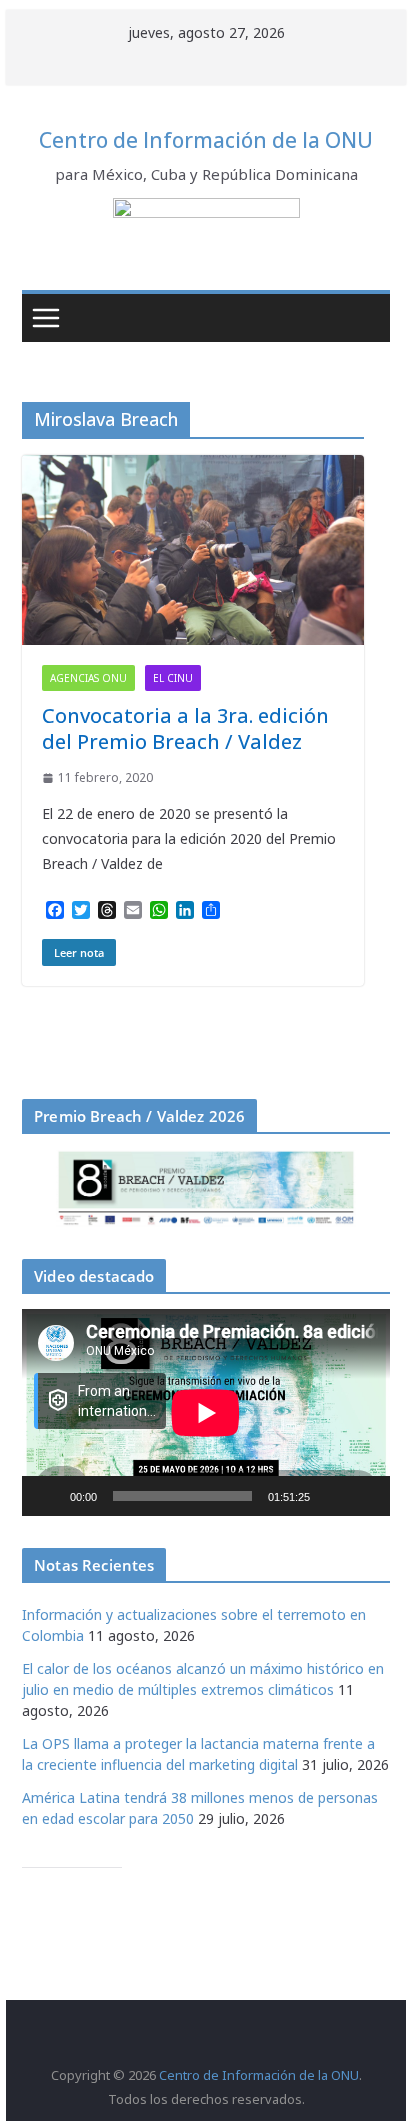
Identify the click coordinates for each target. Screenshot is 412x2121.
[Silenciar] (332, 1496)
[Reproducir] (48, 1496)
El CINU (173, 678)
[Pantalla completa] (364, 1496)
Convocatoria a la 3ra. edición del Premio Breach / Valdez (185, 728)
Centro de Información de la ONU (206, 140)
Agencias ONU (88, 678)
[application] (206, 1412)
